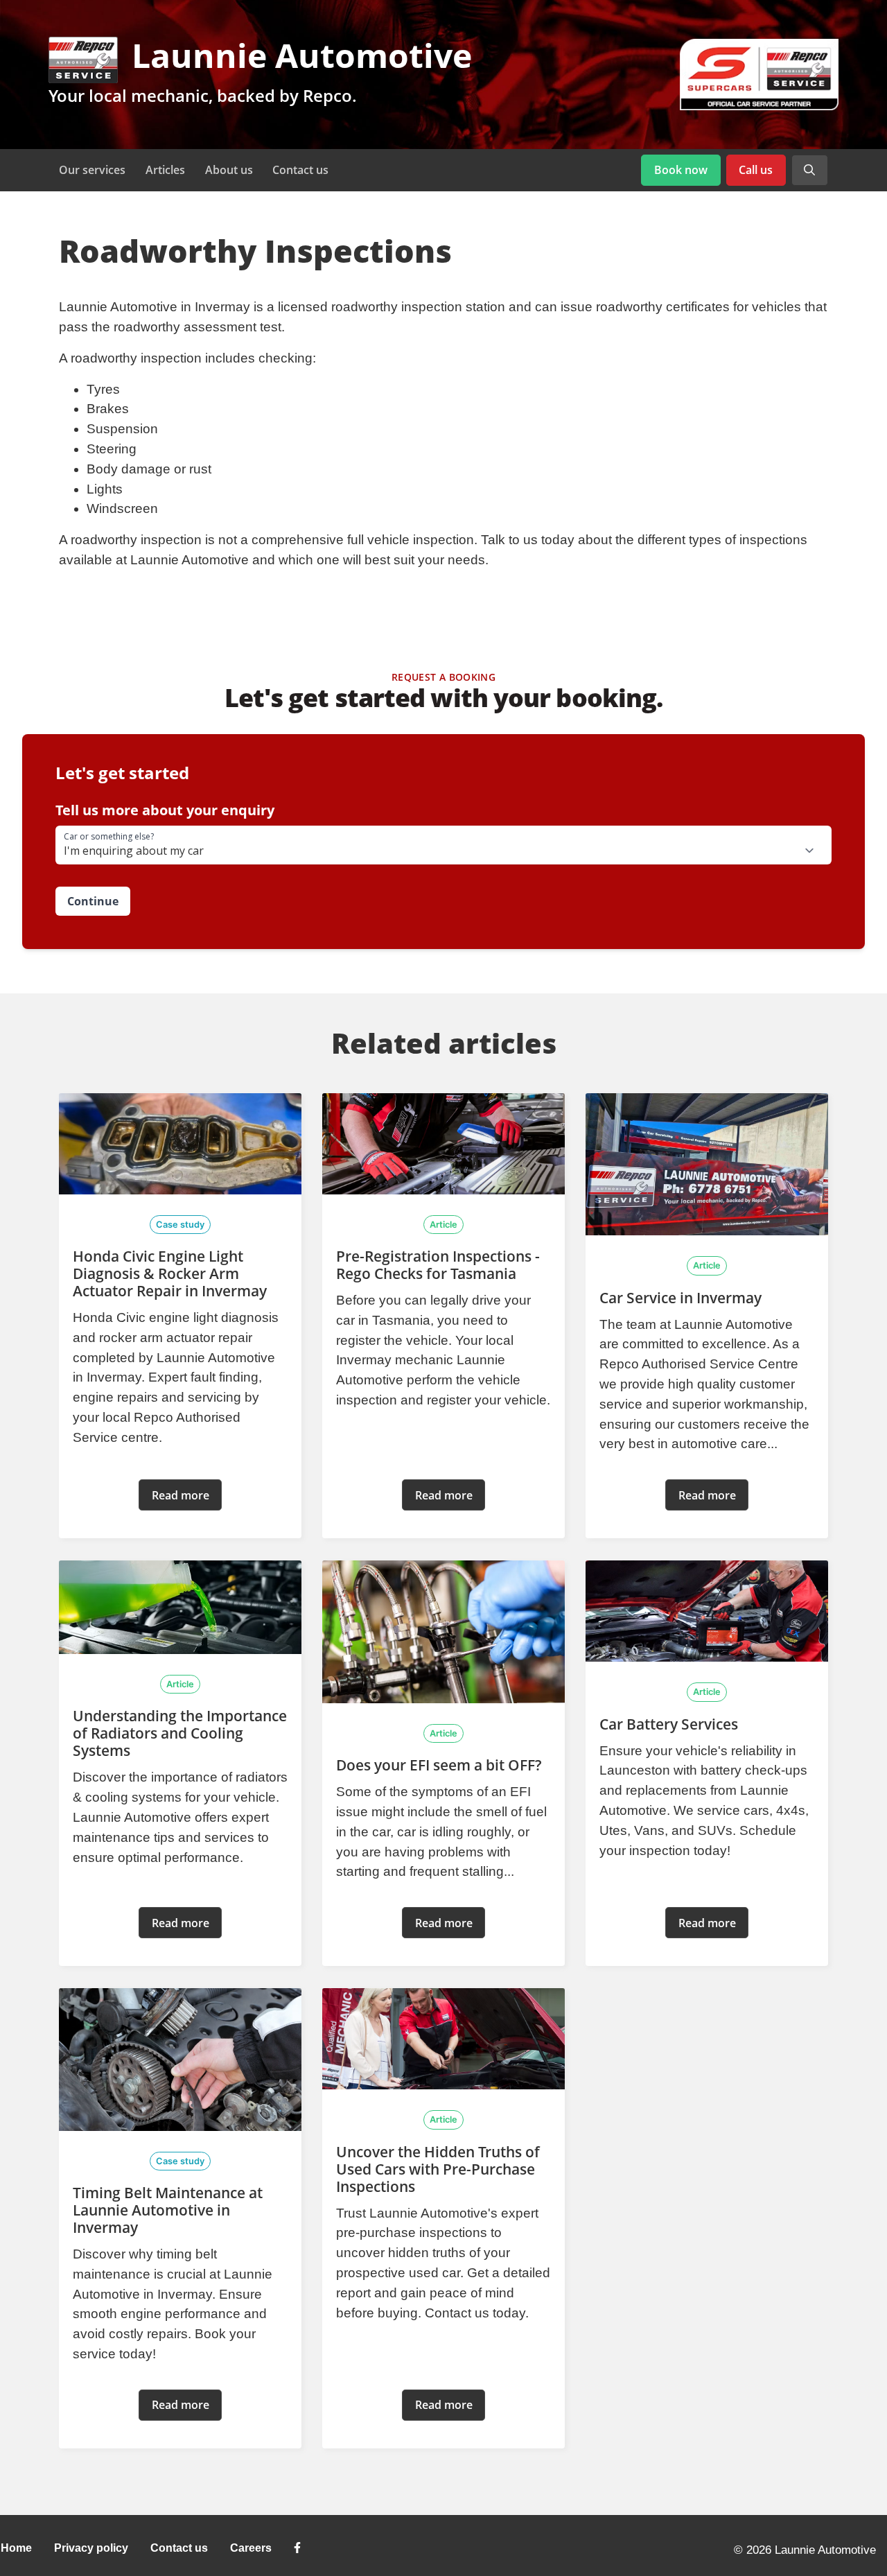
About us (229, 170)
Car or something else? (109, 837)
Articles (165, 170)
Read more (181, 1495)
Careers (251, 2548)
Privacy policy (91, 2548)
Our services (92, 170)
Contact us (300, 170)
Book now (681, 170)
